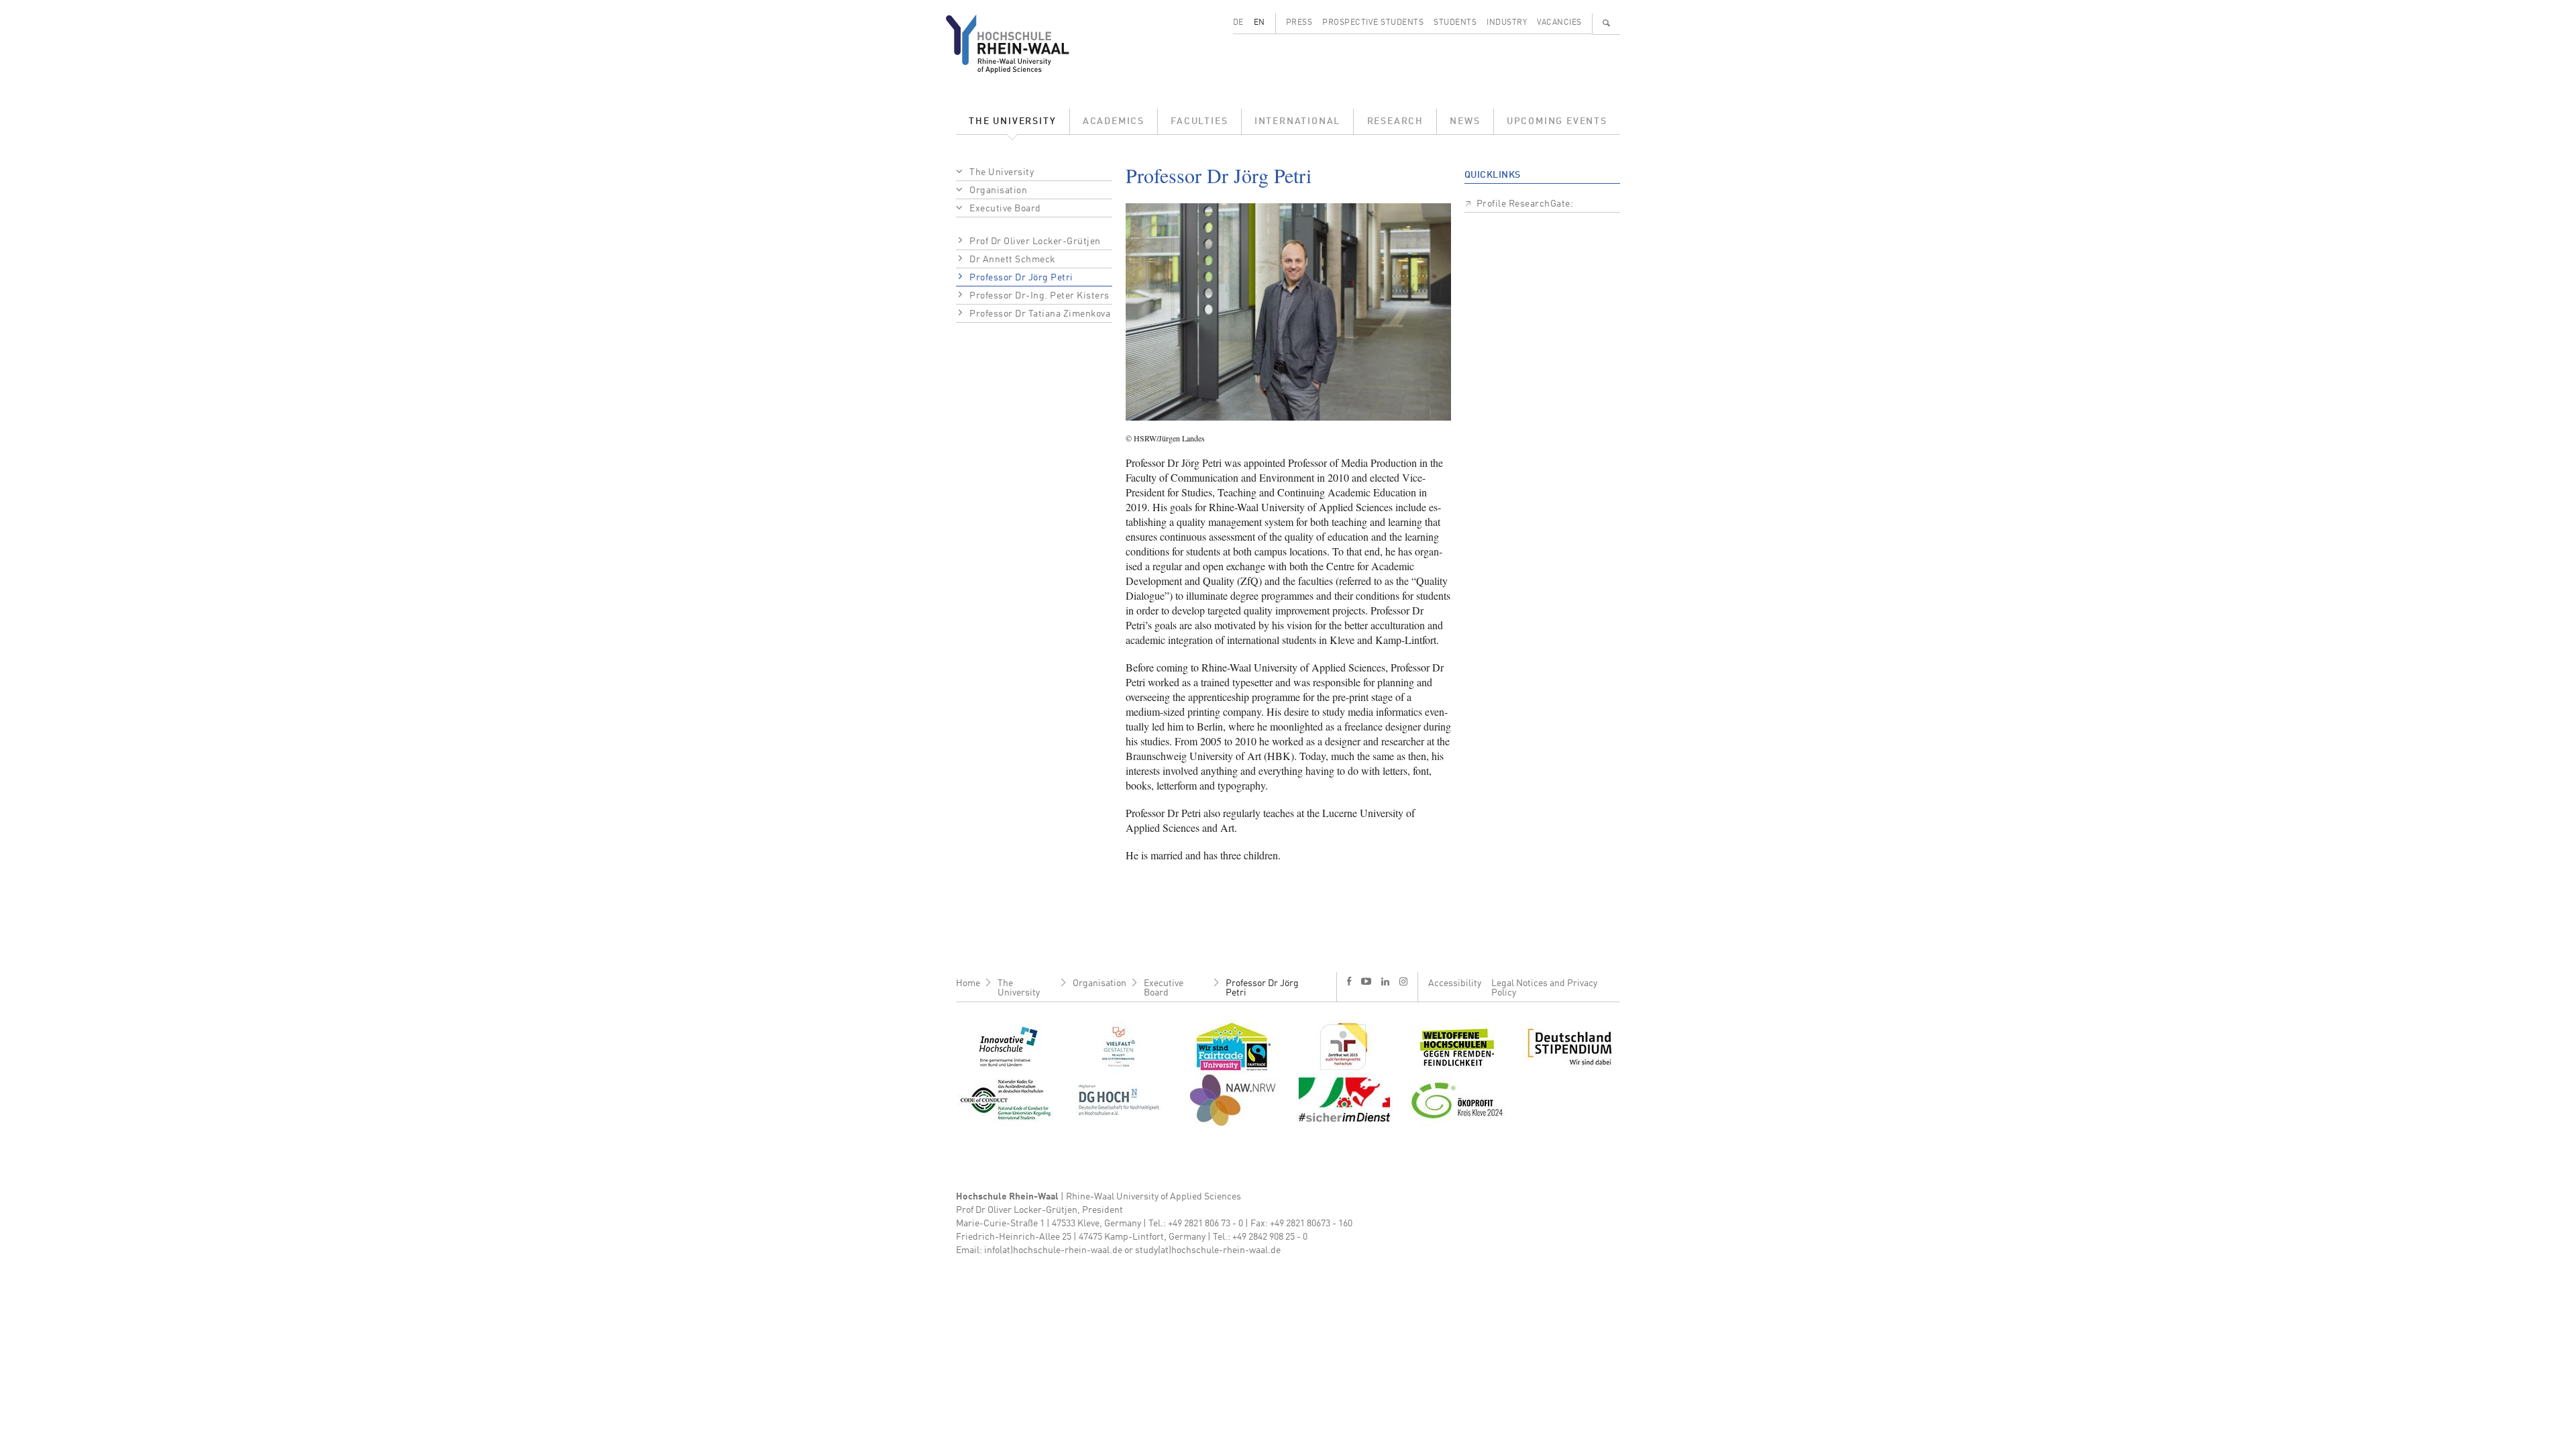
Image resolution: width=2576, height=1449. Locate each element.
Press (1299, 23)
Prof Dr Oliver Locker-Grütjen (1035, 241)
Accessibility (1455, 983)
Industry (1507, 23)
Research (1395, 121)
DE (1238, 23)
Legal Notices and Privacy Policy (1544, 988)
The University (1012, 121)
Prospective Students (1373, 23)
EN (1259, 23)
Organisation (998, 191)
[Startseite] (1018, 44)
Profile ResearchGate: (1525, 204)
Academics (1114, 121)
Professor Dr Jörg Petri (1021, 278)
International (1297, 121)
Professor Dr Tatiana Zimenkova (1040, 314)
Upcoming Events (1557, 121)
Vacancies (1559, 23)
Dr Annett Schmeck (1013, 260)
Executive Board (1005, 209)
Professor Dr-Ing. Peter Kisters (1039, 296)
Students (1455, 23)
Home (968, 983)
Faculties (1199, 121)
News (1465, 121)
